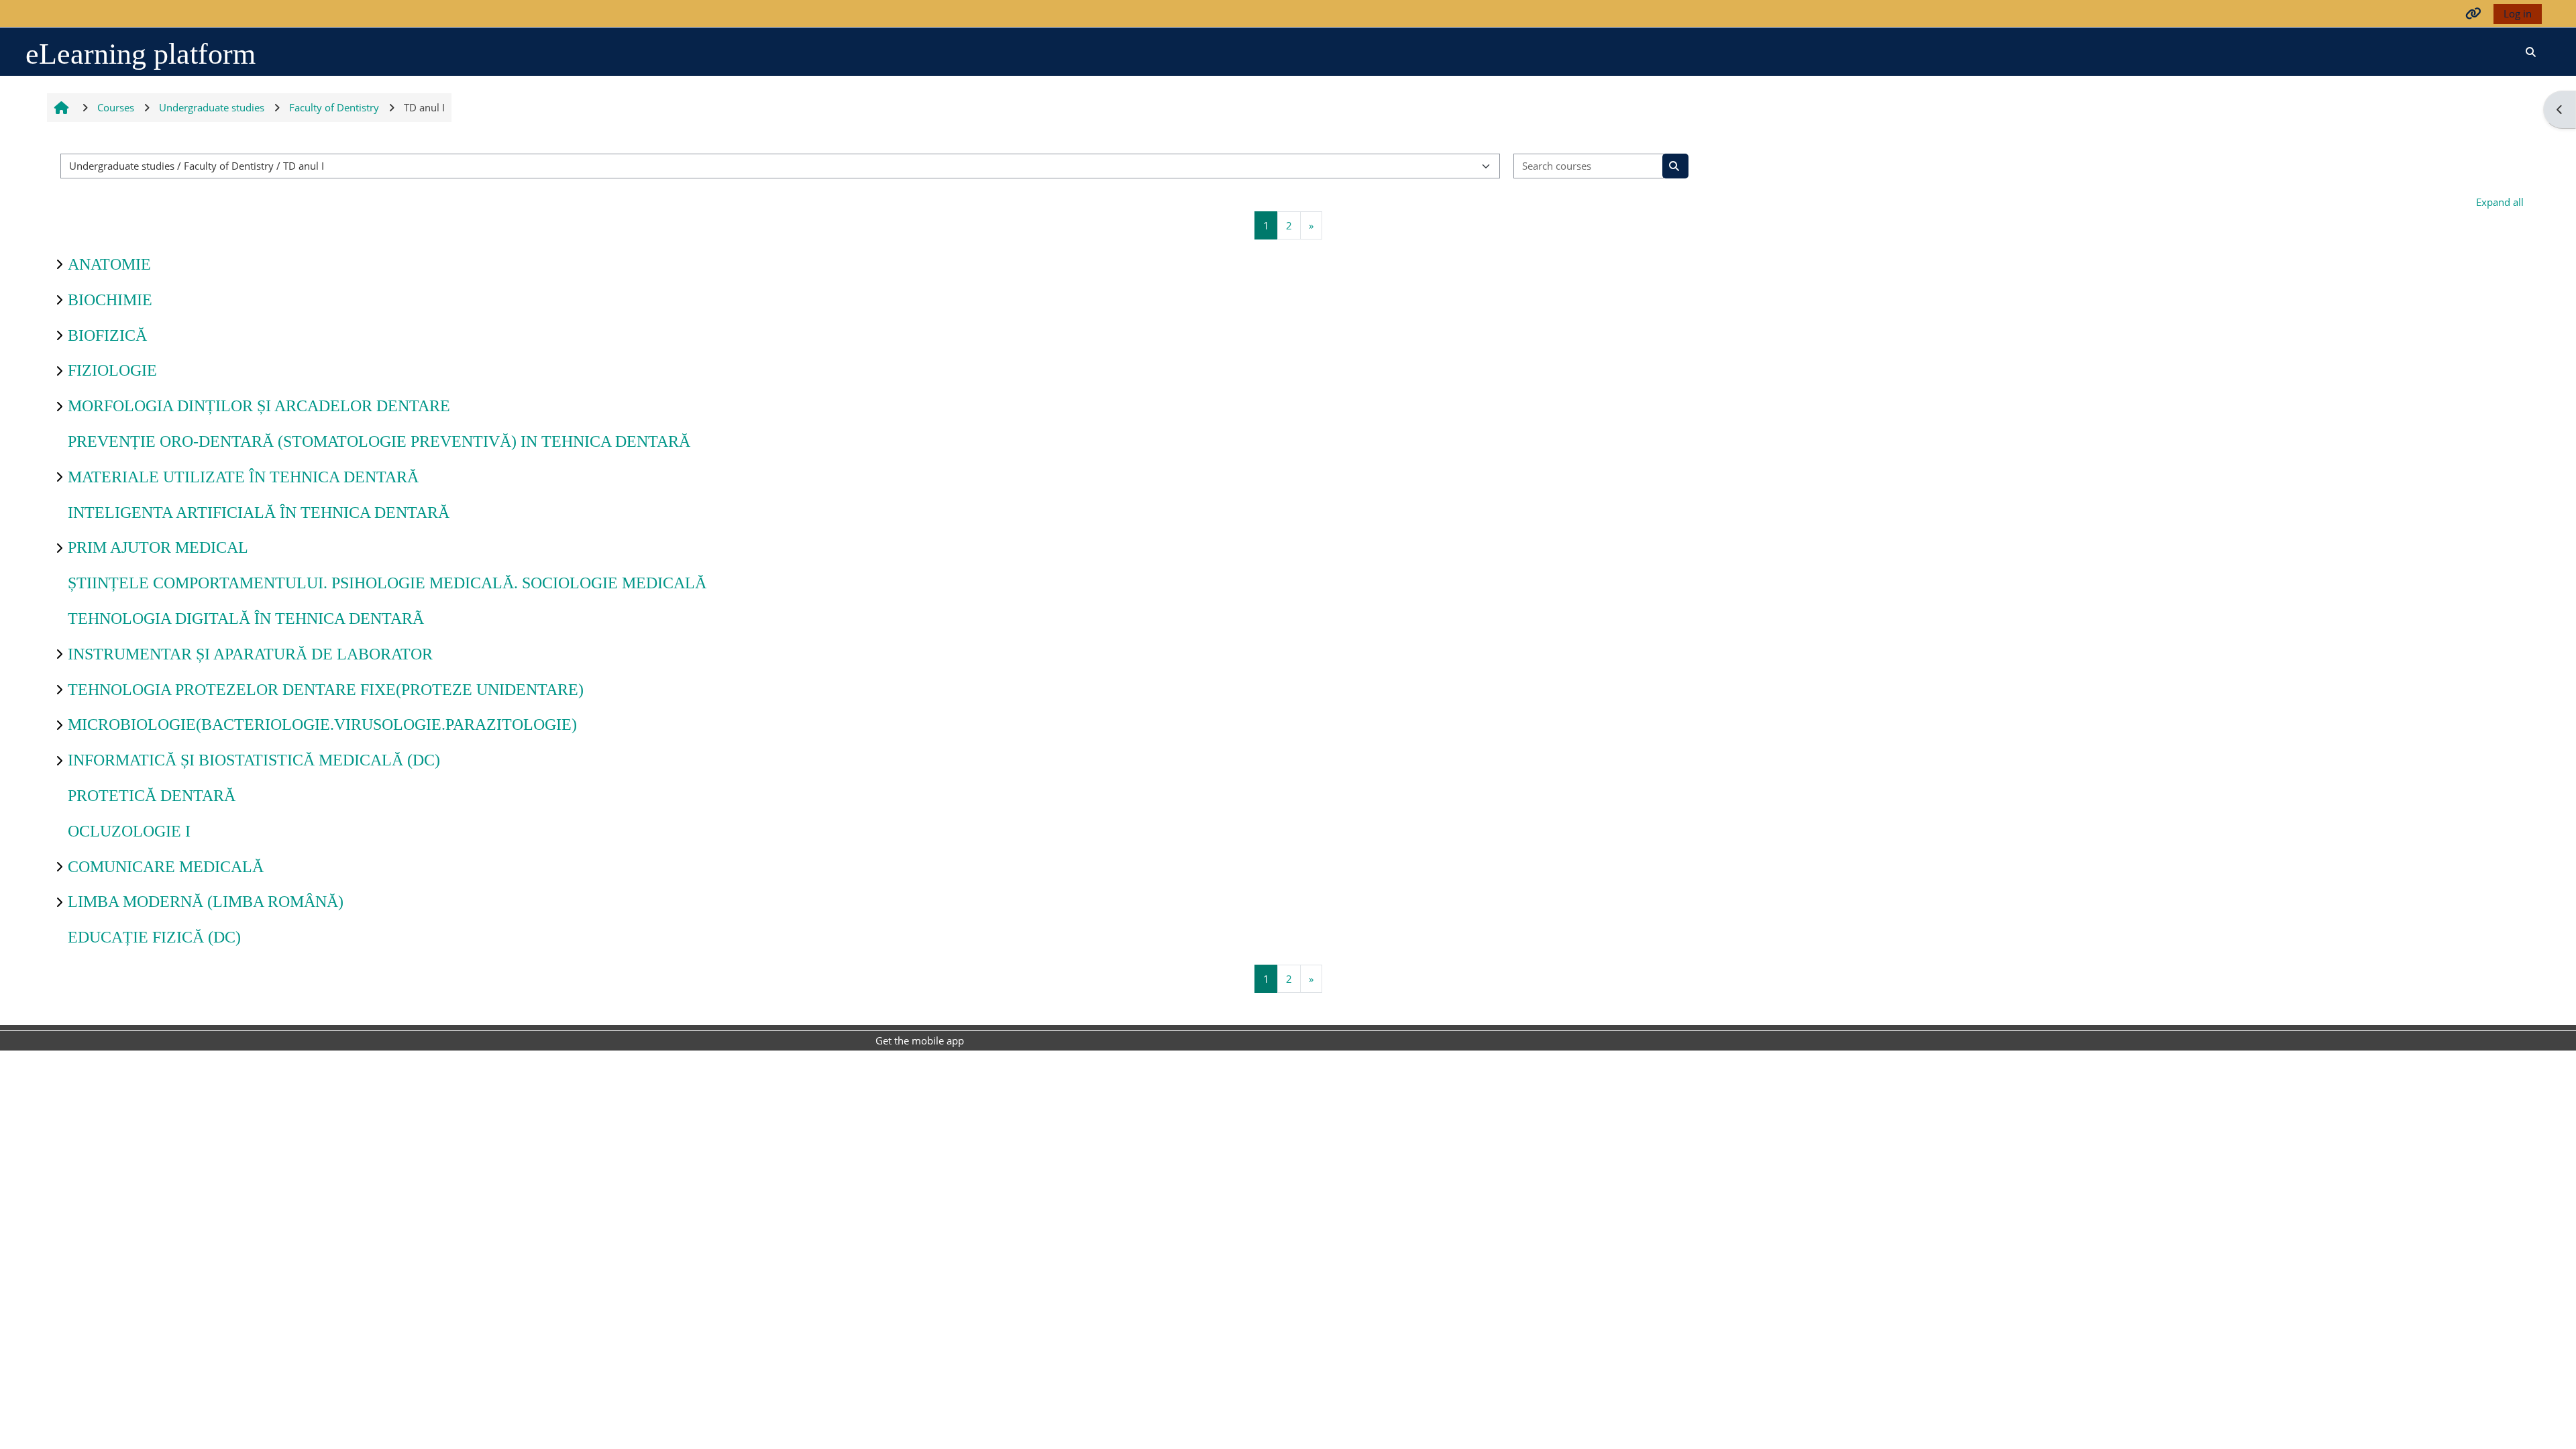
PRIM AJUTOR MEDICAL (158, 547)
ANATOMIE (109, 264)
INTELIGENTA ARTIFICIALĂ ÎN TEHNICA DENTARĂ (259, 513)
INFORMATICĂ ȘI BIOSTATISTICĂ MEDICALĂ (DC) (254, 760)
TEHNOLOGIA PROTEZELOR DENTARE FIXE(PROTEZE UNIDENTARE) (326, 690)
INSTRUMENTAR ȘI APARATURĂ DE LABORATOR (250, 654)
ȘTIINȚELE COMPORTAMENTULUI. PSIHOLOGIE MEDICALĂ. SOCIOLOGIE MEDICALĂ (387, 583)
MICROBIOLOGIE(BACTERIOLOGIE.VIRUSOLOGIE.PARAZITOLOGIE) (322, 724)
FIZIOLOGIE (112, 370)
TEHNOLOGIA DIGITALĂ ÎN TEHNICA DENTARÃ (246, 619)
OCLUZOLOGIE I (129, 831)
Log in (2518, 13)
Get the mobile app (920, 1040)
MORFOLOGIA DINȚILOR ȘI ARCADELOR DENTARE (259, 406)
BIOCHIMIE (110, 300)
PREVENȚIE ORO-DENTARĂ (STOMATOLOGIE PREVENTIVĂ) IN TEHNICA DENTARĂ (379, 441)
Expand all (2500, 202)
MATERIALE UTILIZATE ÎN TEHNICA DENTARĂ (243, 477)
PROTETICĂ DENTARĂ (152, 796)
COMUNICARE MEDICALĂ (166, 867)
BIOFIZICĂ (107, 335)
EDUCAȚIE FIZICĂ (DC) (154, 937)
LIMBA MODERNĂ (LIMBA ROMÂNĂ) (206, 902)
